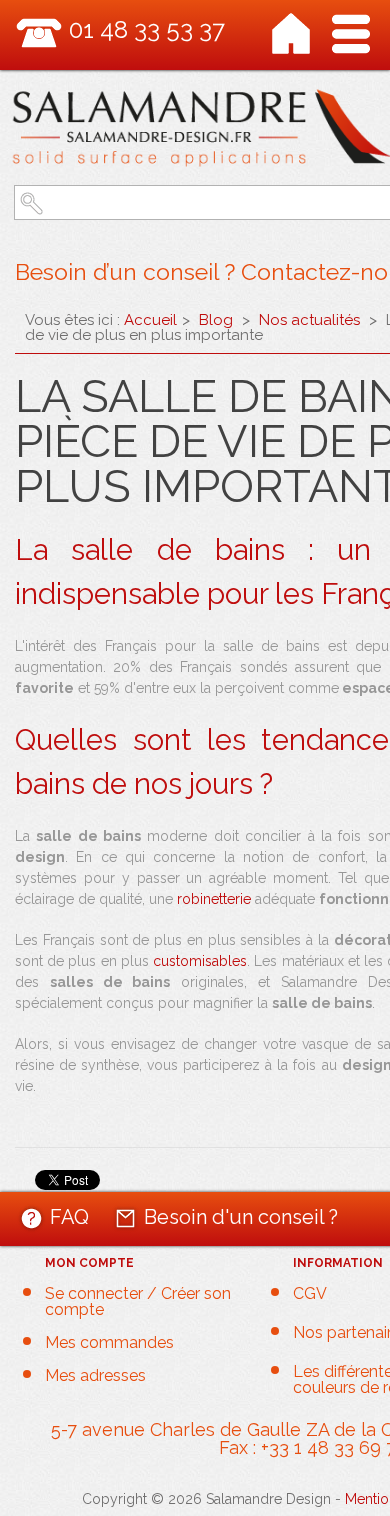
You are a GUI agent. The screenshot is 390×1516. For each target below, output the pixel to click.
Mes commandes (109, 1343)
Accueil (150, 320)
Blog (216, 320)
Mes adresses (95, 1376)
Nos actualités (309, 320)
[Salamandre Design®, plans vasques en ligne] (291, 34)
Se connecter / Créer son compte (138, 1302)
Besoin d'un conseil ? (241, 1216)
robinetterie (214, 899)
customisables (200, 961)
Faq (69, 1216)
